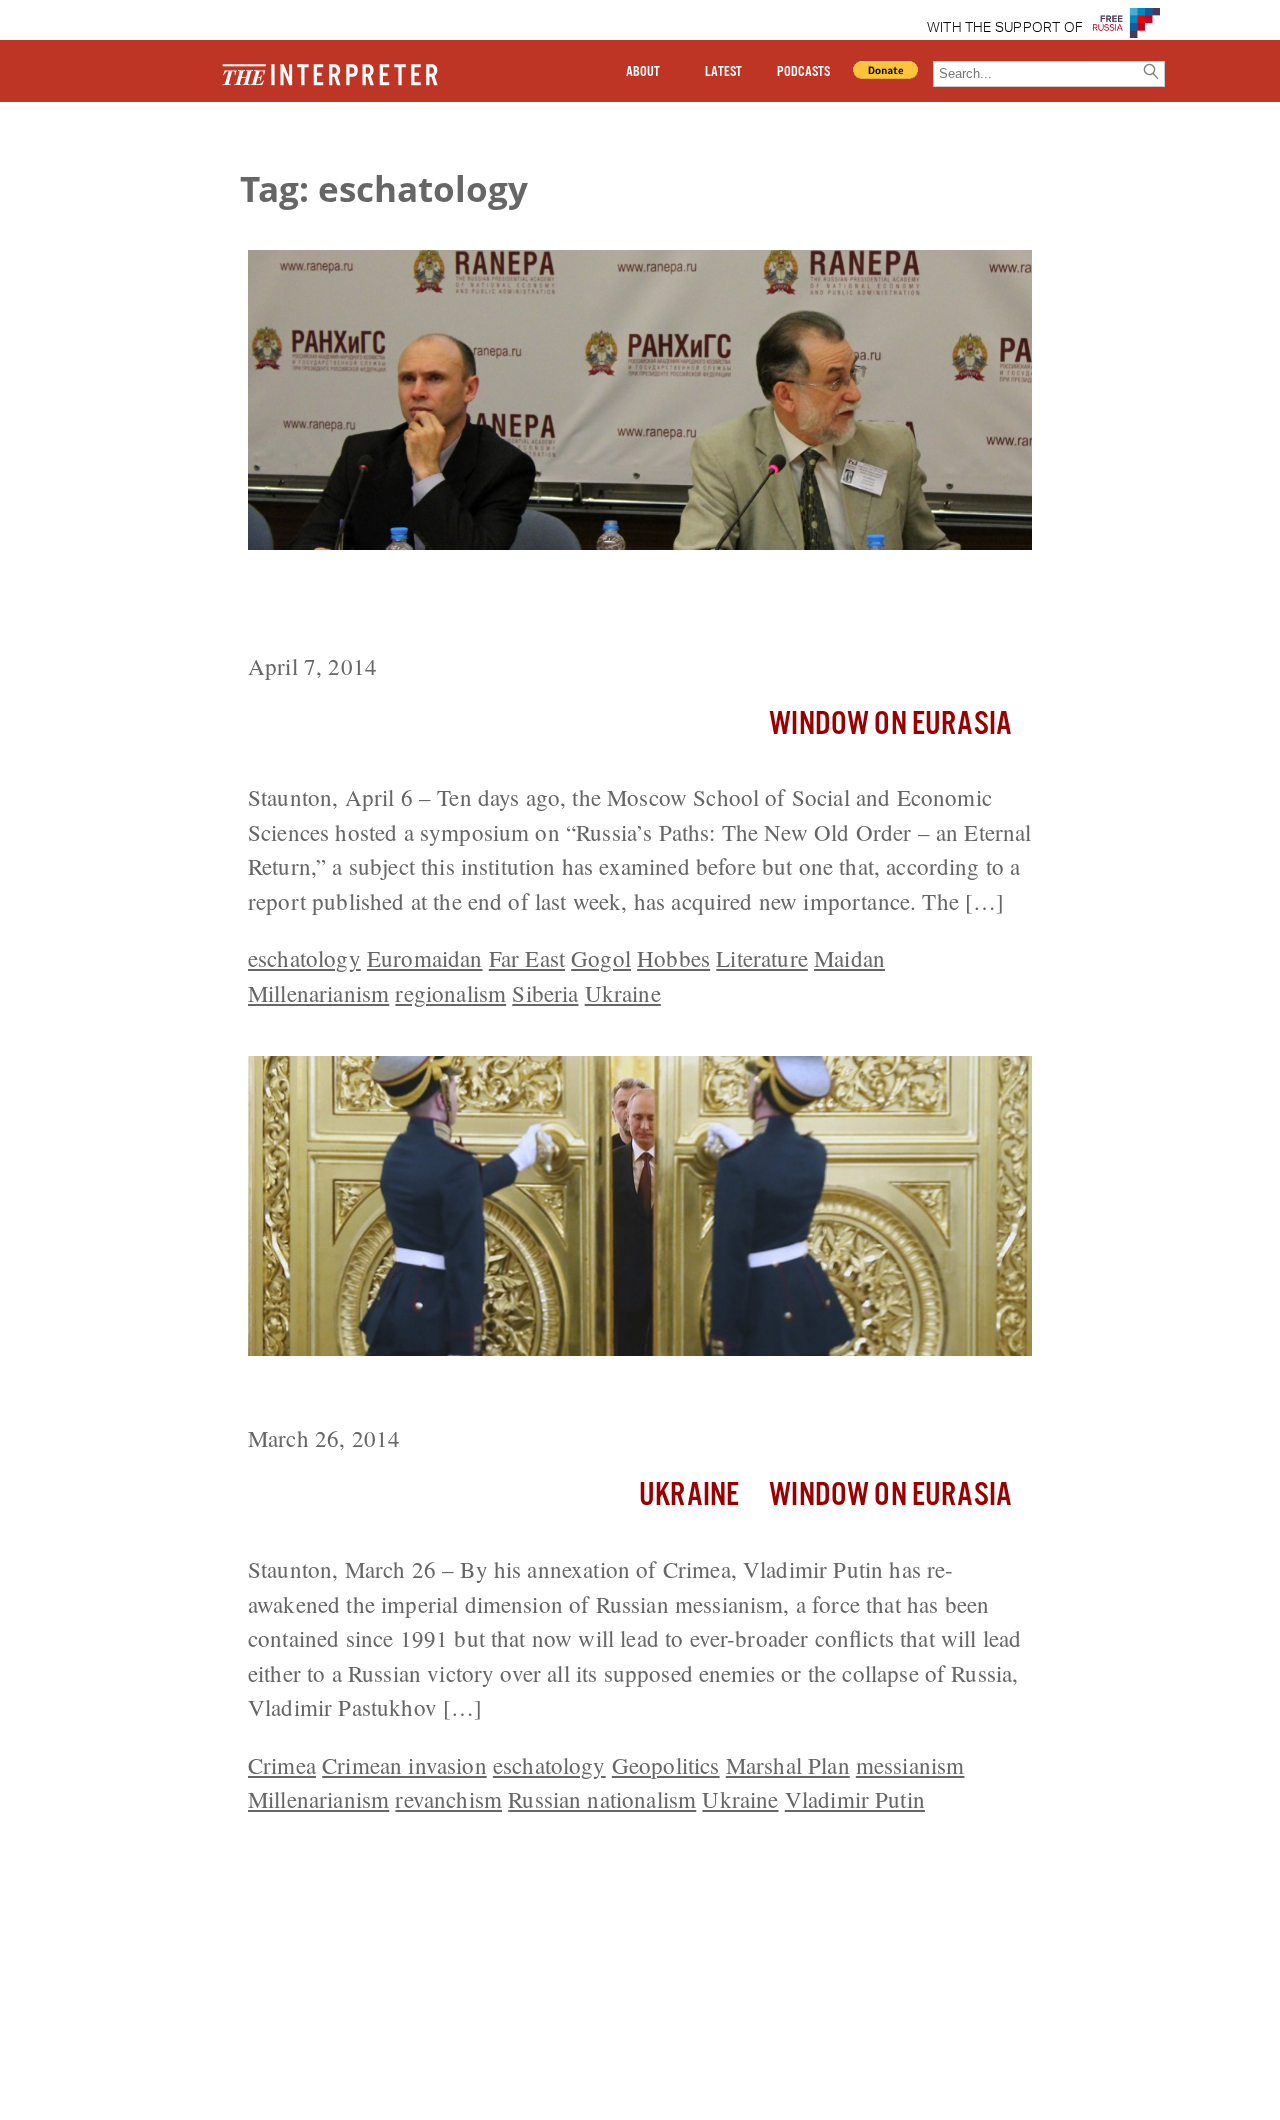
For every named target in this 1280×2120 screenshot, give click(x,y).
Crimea (282, 1765)
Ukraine (623, 993)
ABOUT (643, 72)
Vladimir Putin (855, 1799)
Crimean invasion (404, 1765)
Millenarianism (318, 993)
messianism (910, 1765)
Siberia (545, 993)
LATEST (723, 72)
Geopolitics (666, 1765)
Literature (762, 958)
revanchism (448, 1799)
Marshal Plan (788, 1765)
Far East (527, 958)
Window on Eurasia (890, 724)
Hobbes (673, 958)
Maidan (849, 958)
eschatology (304, 958)
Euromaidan (425, 958)
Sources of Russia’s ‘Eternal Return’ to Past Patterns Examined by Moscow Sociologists (627, 604)
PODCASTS (803, 72)
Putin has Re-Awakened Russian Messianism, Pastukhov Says (603, 1393)
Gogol (601, 958)
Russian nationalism (602, 1799)
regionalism (450, 993)
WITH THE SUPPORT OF (1005, 28)
